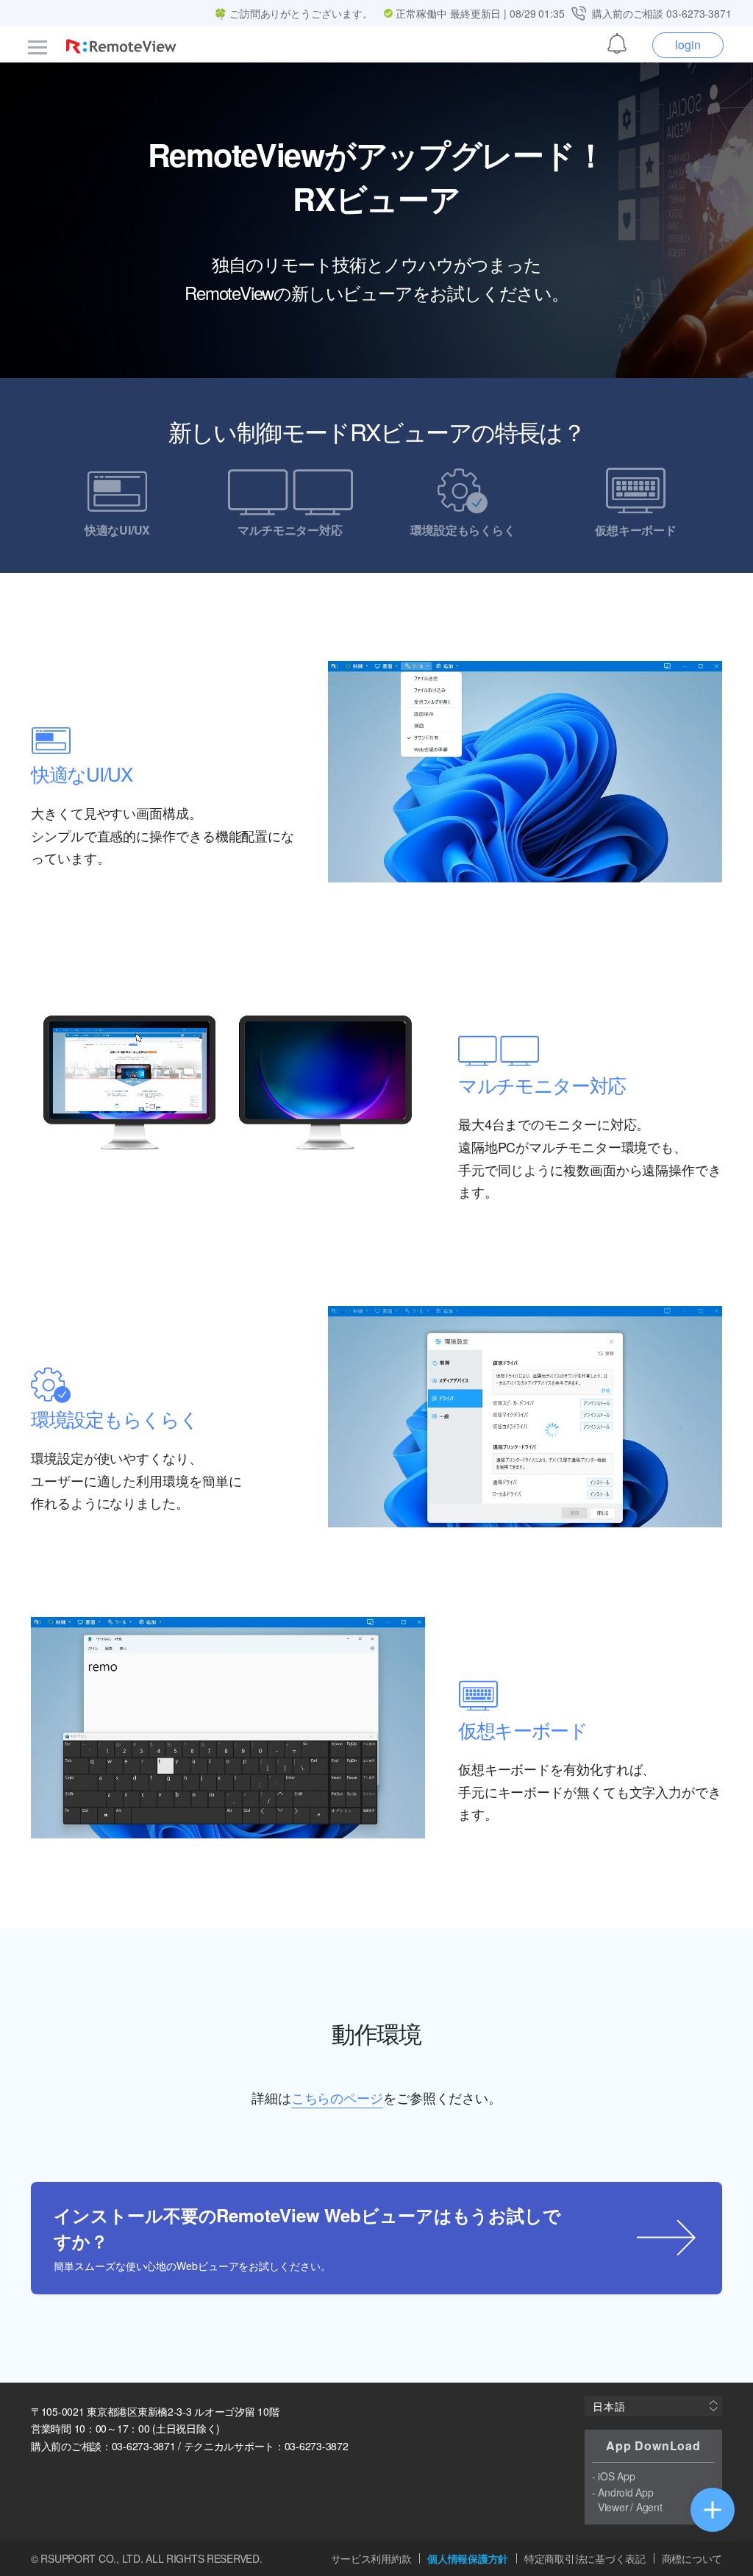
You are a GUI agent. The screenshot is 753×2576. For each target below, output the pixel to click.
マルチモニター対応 (290, 529)
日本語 (609, 2406)
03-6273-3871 (699, 13)
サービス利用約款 (371, 2559)
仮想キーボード (636, 529)
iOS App (616, 2476)
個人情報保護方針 (468, 2559)
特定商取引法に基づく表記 (585, 2559)
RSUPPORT (68, 2558)
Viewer (613, 2507)
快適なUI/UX (117, 529)
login (688, 44)
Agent (649, 2507)
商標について (692, 2559)
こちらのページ (337, 2097)
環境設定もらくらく (463, 529)
